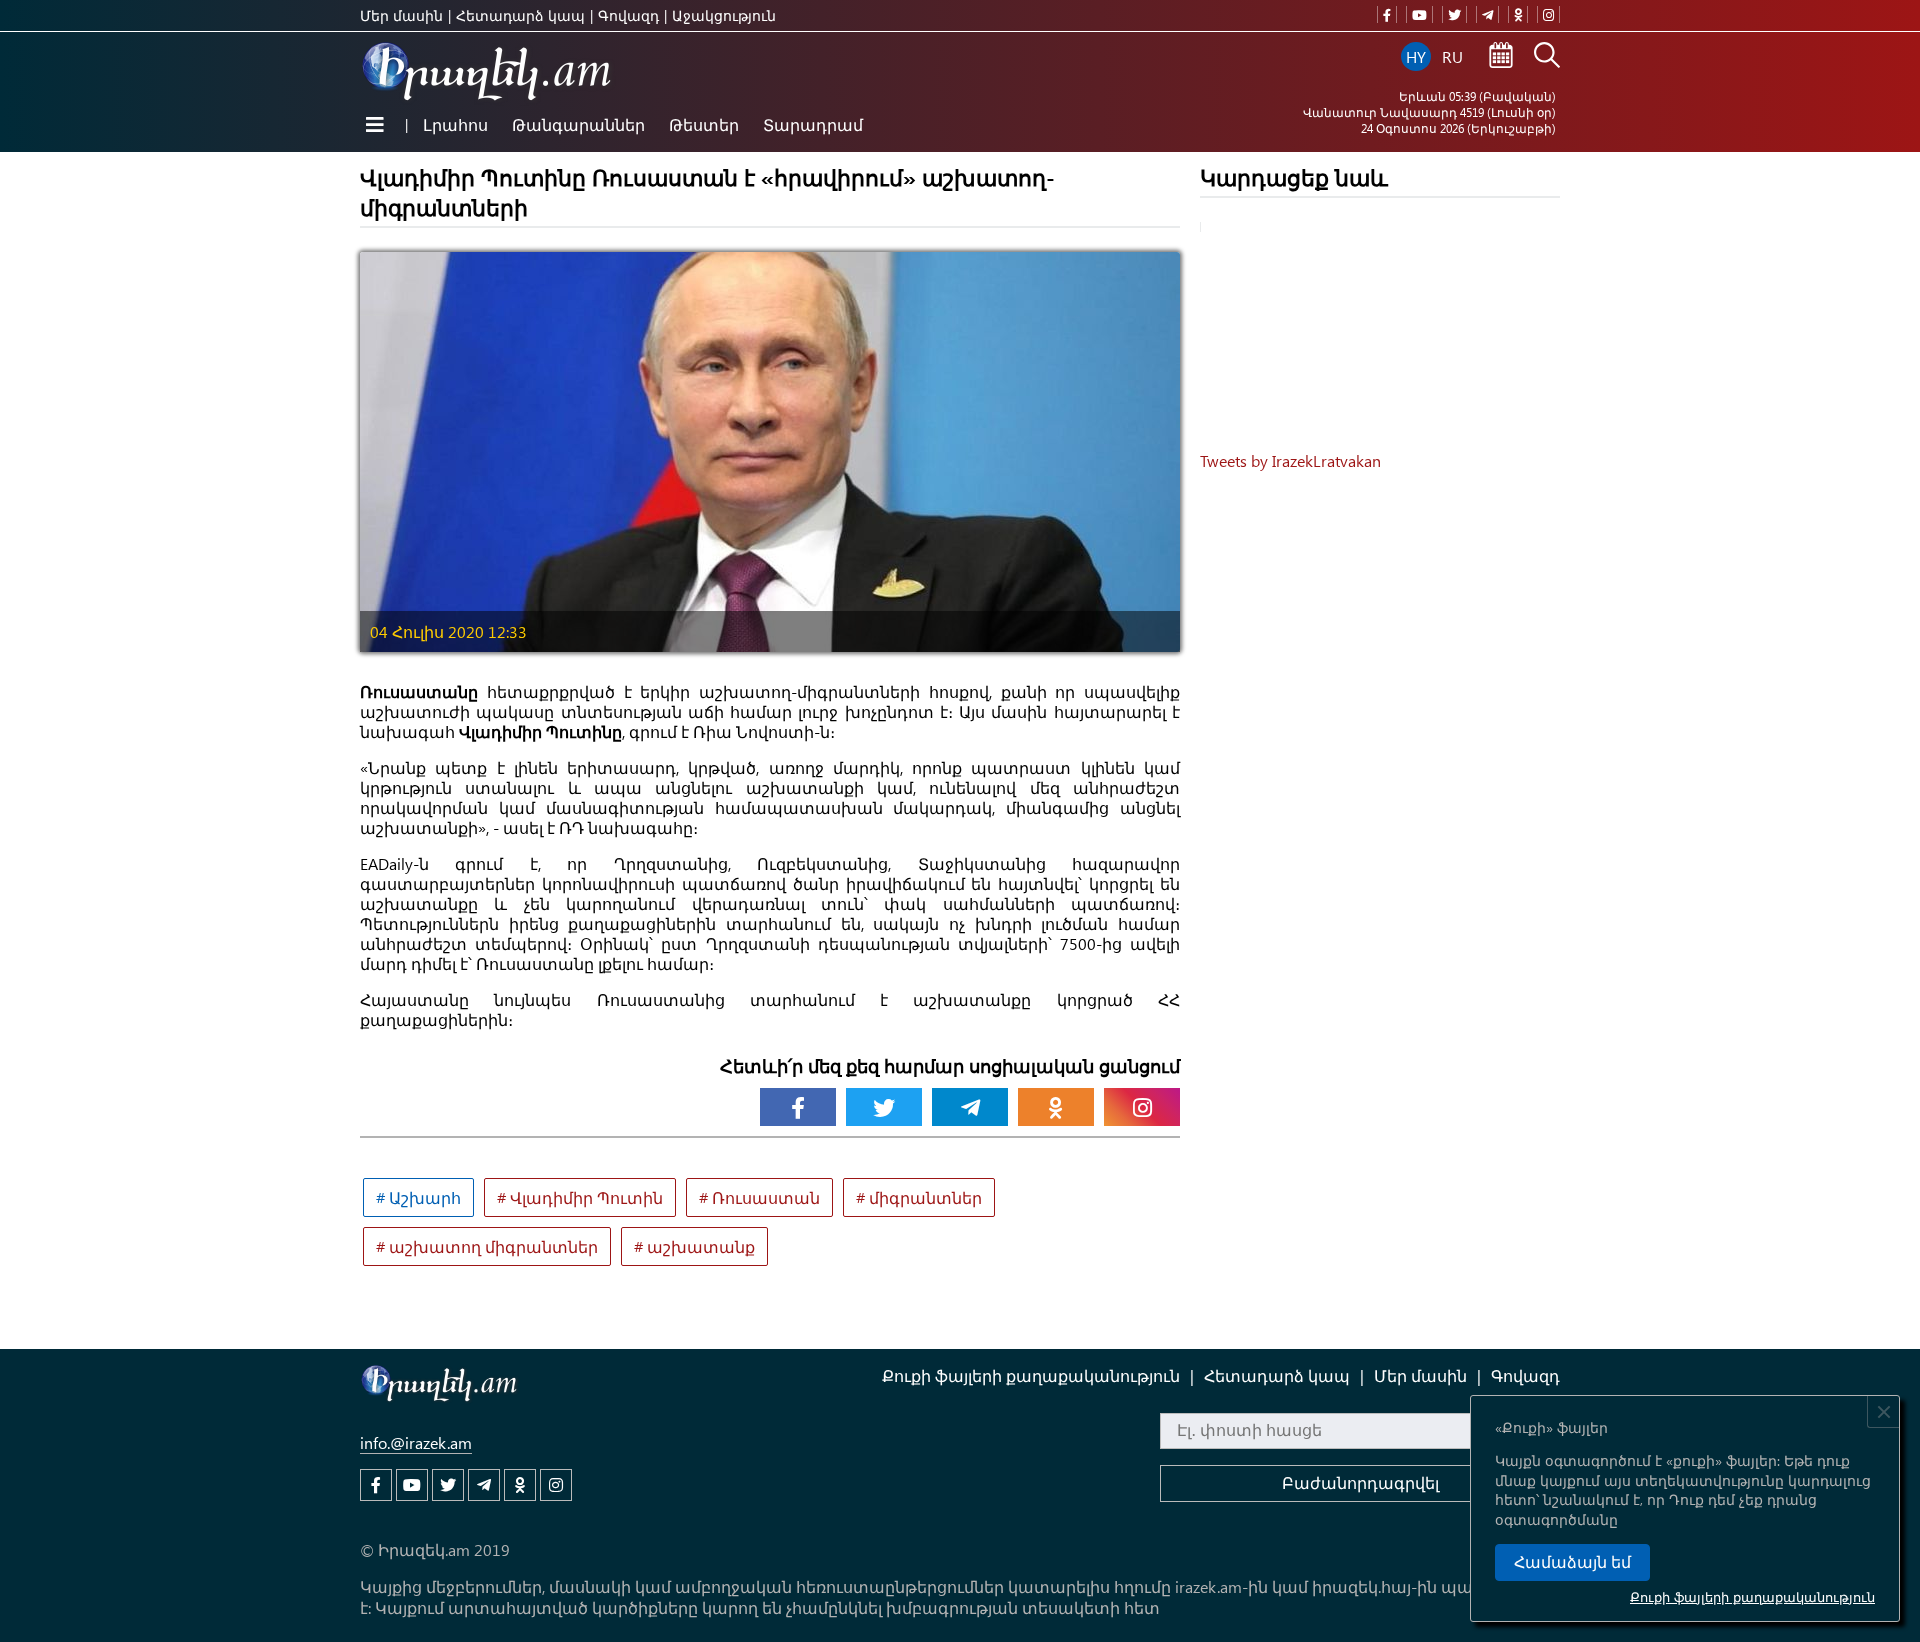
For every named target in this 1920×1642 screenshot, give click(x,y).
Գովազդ (628, 15)
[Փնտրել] (1547, 57)
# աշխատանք (694, 1246)
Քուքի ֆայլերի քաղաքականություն (1752, 1596)
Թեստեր (704, 124)
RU (1452, 56)
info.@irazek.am (416, 1442)
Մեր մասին (401, 15)
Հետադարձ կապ (520, 15)
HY (1416, 56)
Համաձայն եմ (1572, 1562)
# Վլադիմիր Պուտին (580, 1197)
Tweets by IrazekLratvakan (1290, 460)
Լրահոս (455, 124)
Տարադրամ (813, 124)
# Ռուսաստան (759, 1197)
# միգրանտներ (919, 1197)
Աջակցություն (724, 15)
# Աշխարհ (418, 1197)
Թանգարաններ (578, 124)
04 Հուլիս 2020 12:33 (448, 631)
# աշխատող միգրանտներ (487, 1246)
